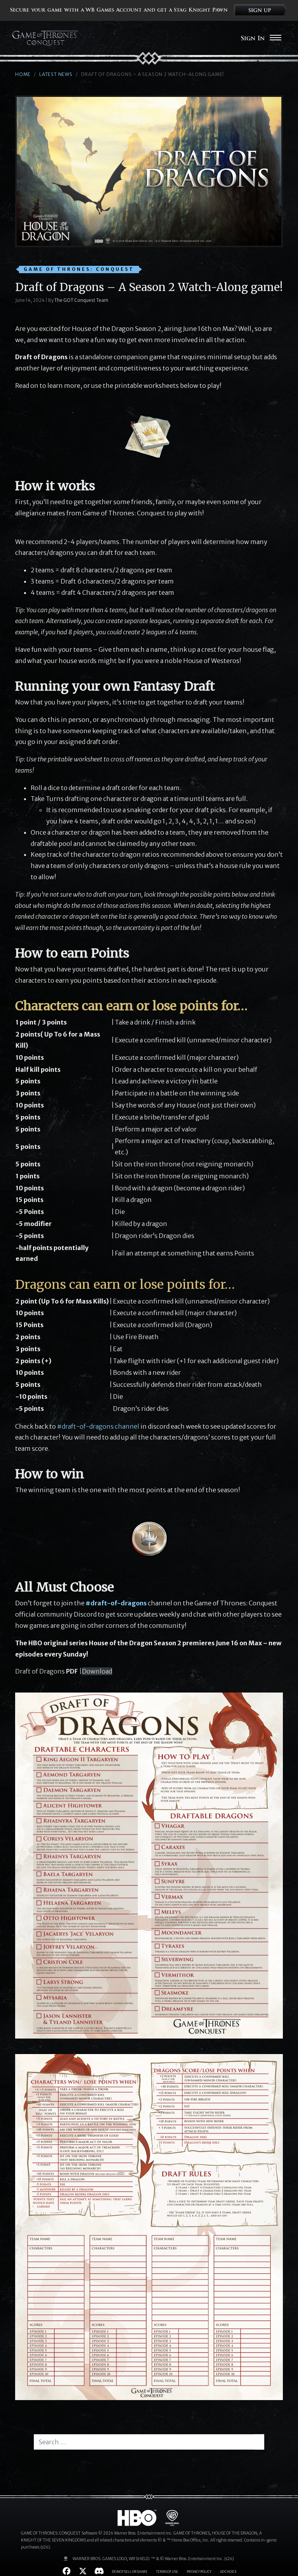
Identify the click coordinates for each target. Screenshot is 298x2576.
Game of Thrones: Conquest (79, 269)
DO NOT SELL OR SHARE (130, 2572)
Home (23, 74)
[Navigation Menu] (275, 38)
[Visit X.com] (83, 2571)
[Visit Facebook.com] (67, 2571)
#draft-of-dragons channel (98, 1426)
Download (97, 1671)
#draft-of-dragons (116, 1603)
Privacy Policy (199, 2572)
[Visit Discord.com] (99, 2571)
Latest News (56, 74)
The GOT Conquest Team (81, 300)
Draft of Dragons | (49, 1671)
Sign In (253, 38)
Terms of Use (167, 2572)
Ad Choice (228, 2572)
